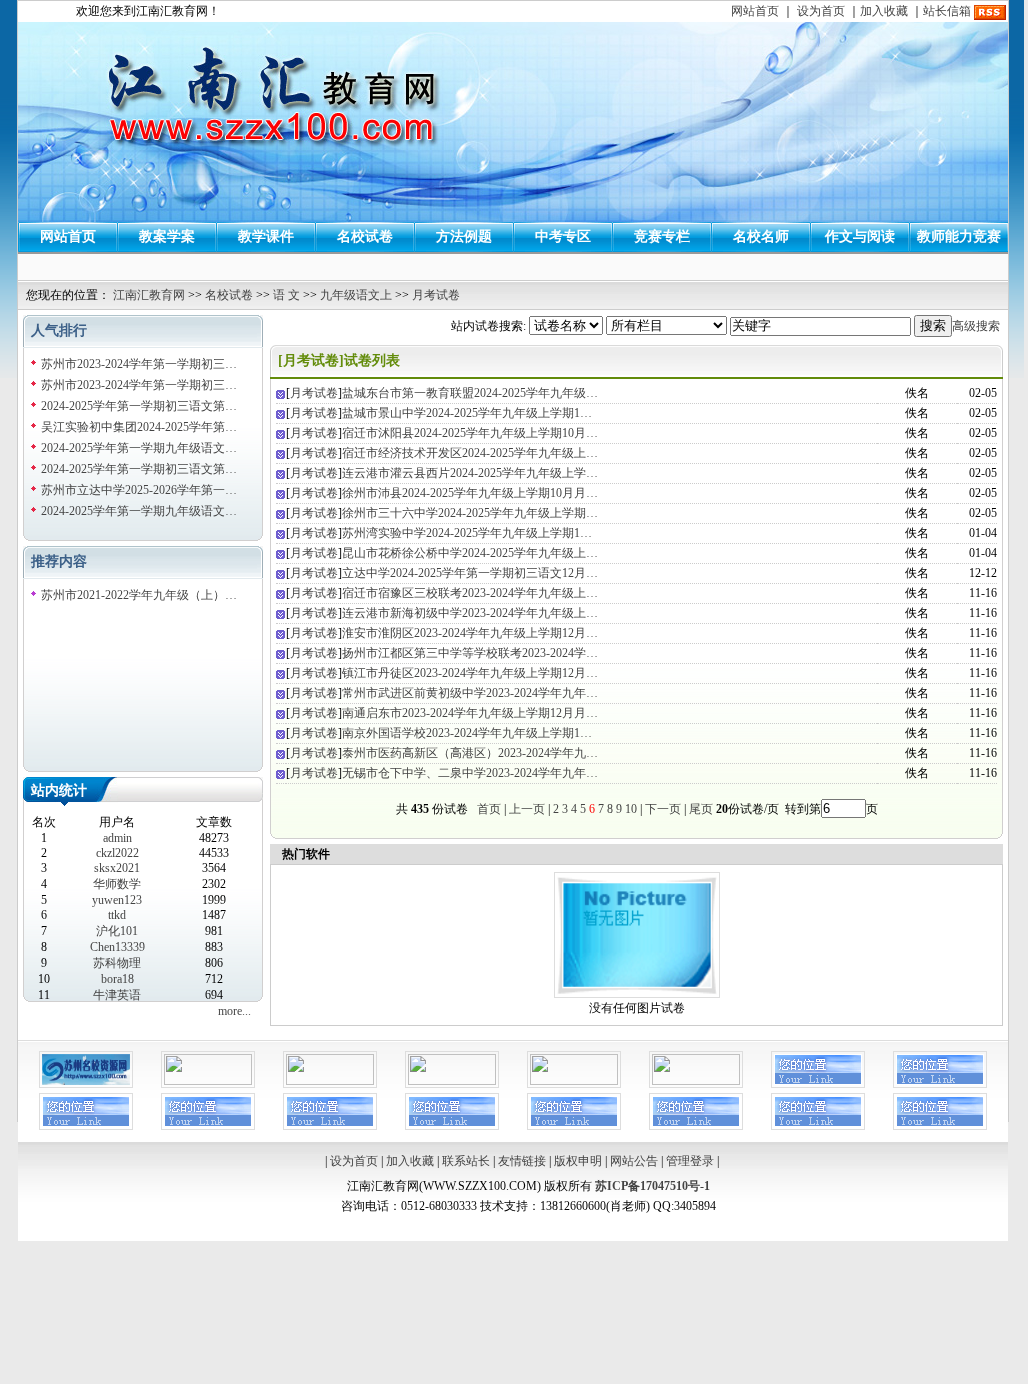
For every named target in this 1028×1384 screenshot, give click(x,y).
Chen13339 (117, 947)
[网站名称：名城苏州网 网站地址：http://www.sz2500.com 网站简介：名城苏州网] (330, 1081)
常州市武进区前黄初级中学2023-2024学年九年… (470, 693)
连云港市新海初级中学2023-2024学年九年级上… (470, 613)
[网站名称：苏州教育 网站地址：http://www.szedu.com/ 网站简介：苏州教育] (696, 1081)
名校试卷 (365, 236)
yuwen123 (117, 900)
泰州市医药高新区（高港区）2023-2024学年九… (470, 753)
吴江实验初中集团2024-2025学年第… (139, 427)
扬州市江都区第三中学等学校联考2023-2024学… (470, 653)
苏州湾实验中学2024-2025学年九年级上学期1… (467, 533)
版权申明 (578, 1161)
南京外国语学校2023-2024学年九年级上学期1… (467, 733)
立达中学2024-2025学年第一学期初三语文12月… (470, 573)
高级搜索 (976, 326)
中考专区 (563, 236)
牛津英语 (117, 995)
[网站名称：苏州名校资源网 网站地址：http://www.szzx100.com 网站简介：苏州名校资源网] (86, 1084)
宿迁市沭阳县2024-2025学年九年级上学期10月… (470, 433)
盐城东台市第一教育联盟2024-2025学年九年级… (470, 393)
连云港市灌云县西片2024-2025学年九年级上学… (470, 473)
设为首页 (821, 11)
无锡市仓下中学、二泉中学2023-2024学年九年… (470, 773)
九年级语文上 (356, 295)
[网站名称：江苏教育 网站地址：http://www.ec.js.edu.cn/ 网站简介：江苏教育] (574, 1081)
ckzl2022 (117, 853)
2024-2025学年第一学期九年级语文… (139, 448)
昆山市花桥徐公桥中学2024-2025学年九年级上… (470, 553)
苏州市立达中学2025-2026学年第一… (139, 490)
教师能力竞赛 (959, 236)
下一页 (663, 809)
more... (234, 1011)
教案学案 (167, 236)
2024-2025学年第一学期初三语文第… (139, 406)
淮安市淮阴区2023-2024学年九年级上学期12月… (470, 633)
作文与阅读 (860, 236)
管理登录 (690, 1161)
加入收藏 (884, 11)
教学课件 (266, 236)
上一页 (527, 809)
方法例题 (464, 236)
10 (631, 809)
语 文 (286, 295)
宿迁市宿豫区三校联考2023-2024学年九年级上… (470, 593)
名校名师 (761, 236)
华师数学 (117, 884)
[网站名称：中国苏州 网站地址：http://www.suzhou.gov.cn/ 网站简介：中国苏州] (452, 1081)
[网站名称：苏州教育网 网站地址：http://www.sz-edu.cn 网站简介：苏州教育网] (208, 1081)
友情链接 (522, 1161)
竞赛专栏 (662, 236)
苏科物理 (117, 963)
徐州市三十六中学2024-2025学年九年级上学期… (470, 513)
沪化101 (117, 931)
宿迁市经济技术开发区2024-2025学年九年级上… (470, 453)
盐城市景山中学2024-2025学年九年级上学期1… (467, 413)
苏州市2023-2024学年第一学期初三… (139, 364)
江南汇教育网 (149, 295)
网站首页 (755, 11)
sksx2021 (117, 868)
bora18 (117, 979)
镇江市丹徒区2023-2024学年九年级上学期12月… (470, 673)
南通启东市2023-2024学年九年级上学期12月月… (470, 713)
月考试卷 (436, 295)
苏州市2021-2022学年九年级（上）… (139, 595)
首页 (489, 809)
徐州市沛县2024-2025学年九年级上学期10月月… (470, 493)
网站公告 (634, 1161)
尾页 (699, 809)
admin (117, 838)
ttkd (117, 915)
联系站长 (466, 1161)
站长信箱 (947, 11)
